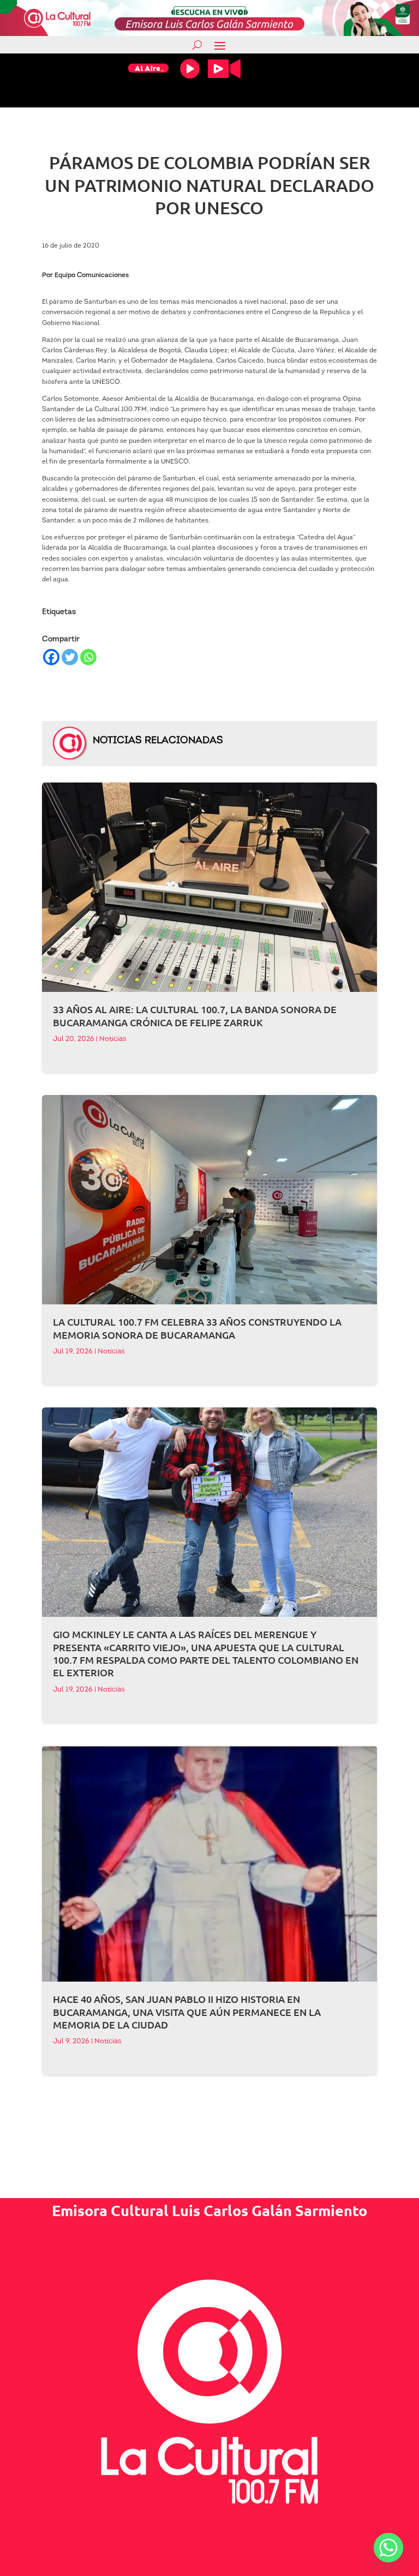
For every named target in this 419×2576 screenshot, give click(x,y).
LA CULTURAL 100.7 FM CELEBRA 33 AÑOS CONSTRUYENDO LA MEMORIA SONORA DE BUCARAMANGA (197, 1328)
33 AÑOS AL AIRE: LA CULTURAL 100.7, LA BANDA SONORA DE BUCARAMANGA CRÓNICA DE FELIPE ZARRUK (195, 1015)
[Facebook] (51, 657)
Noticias (113, 1039)
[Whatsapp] (88, 657)
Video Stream (224, 69)
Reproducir (190, 69)
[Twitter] (70, 657)
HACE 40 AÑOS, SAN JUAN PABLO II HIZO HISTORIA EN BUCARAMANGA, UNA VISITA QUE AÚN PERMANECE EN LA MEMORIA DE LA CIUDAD (187, 2012)
